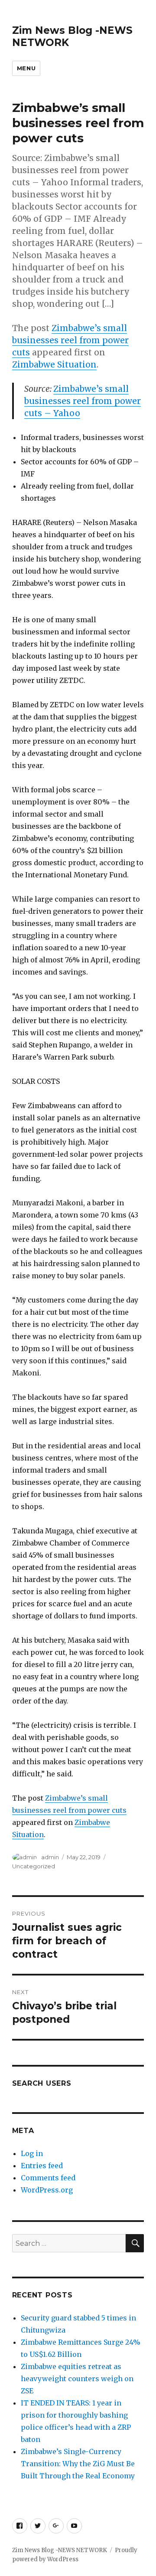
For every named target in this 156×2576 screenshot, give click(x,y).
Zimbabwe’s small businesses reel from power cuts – (83, 401)
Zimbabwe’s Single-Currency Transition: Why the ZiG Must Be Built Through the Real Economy (78, 2464)
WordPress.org (47, 2190)
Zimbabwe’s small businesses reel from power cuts (70, 340)
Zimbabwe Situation (54, 364)
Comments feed (48, 2178)
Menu (26, 68)
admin (50, 1857)
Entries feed (42, 2166)
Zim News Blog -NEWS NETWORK (60, 2550)
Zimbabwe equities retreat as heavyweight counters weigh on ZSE (77, 2379)
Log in (32, 2153)
